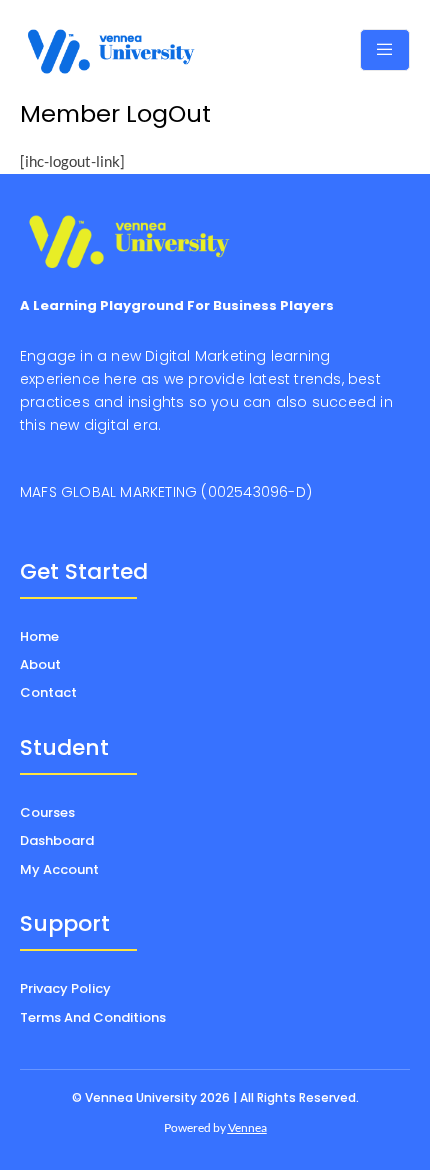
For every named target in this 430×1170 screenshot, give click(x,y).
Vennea (247, 1127)
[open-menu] (385, 50)
